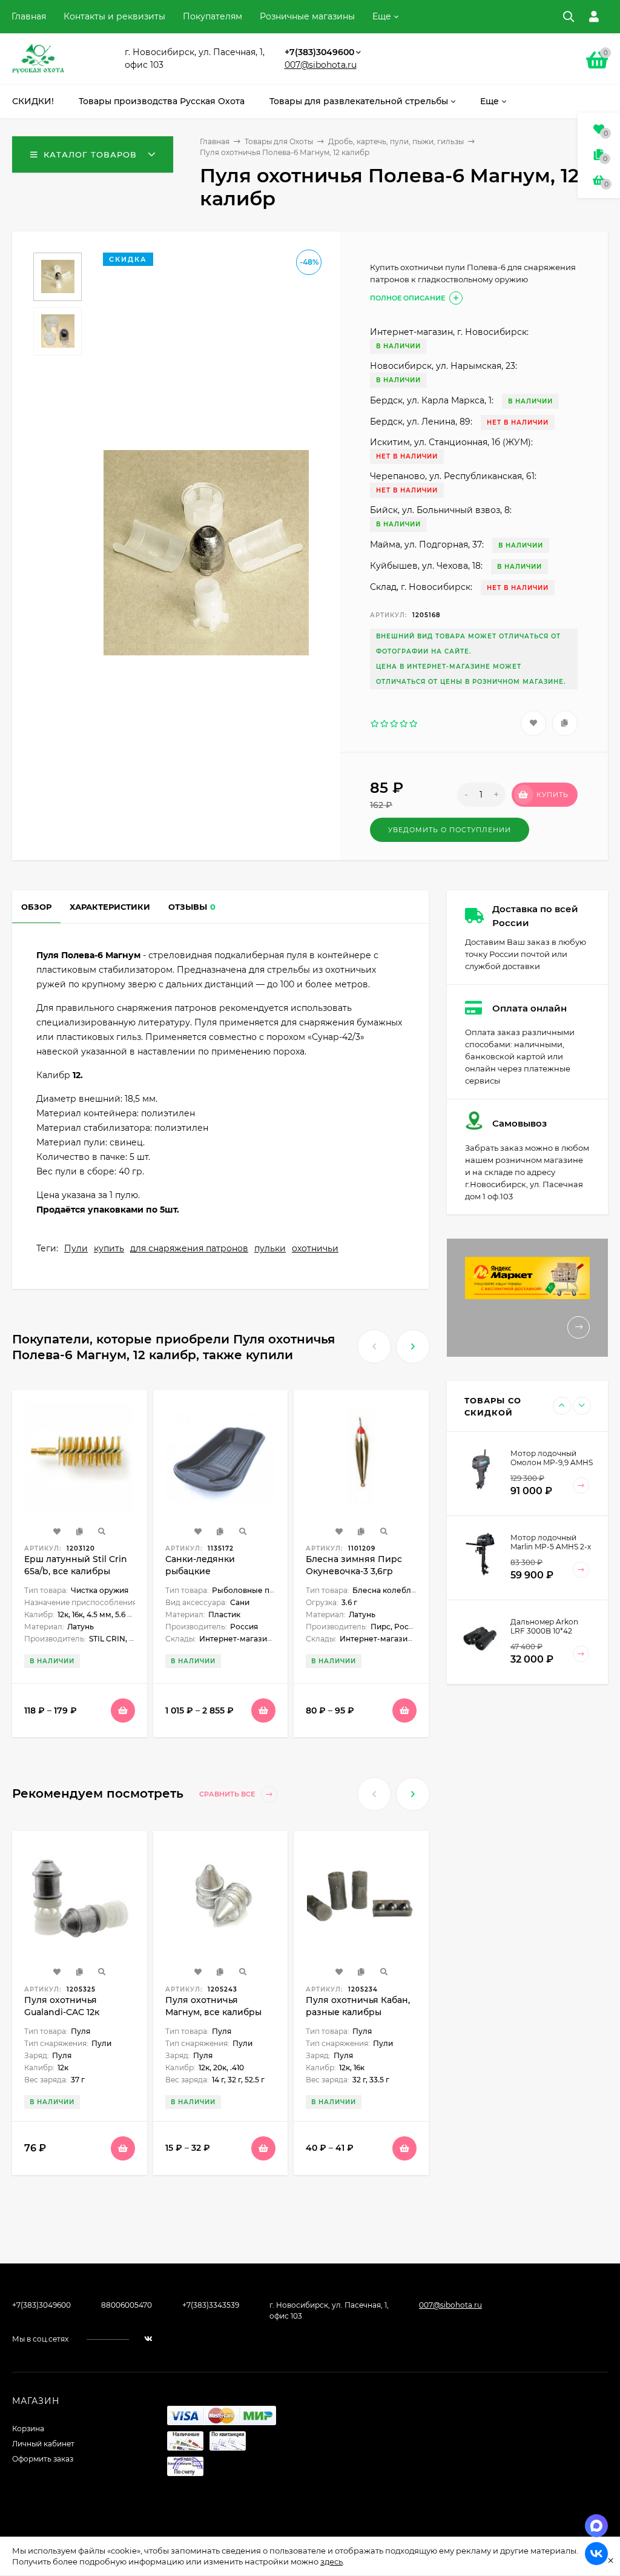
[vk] (148, 2339)
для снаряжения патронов (189, 1248)
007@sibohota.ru (321, 65)
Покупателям (213, 16)
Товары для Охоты (279, 141)
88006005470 (127, 2305)
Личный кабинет (43, 2444)
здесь (331, 2561)
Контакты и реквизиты (114, 16)
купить (109, 1248)
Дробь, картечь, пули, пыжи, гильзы (396, 141)
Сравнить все (228, 1794)
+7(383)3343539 (211, 2305)
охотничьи (315, 1248)
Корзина (28, 2429)
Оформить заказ (43, 2459)
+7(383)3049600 (319, 52)
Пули (76, 1248)
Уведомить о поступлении (450, 830)
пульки (270, 1248)
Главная (29, 16)
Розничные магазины (307, 16)
